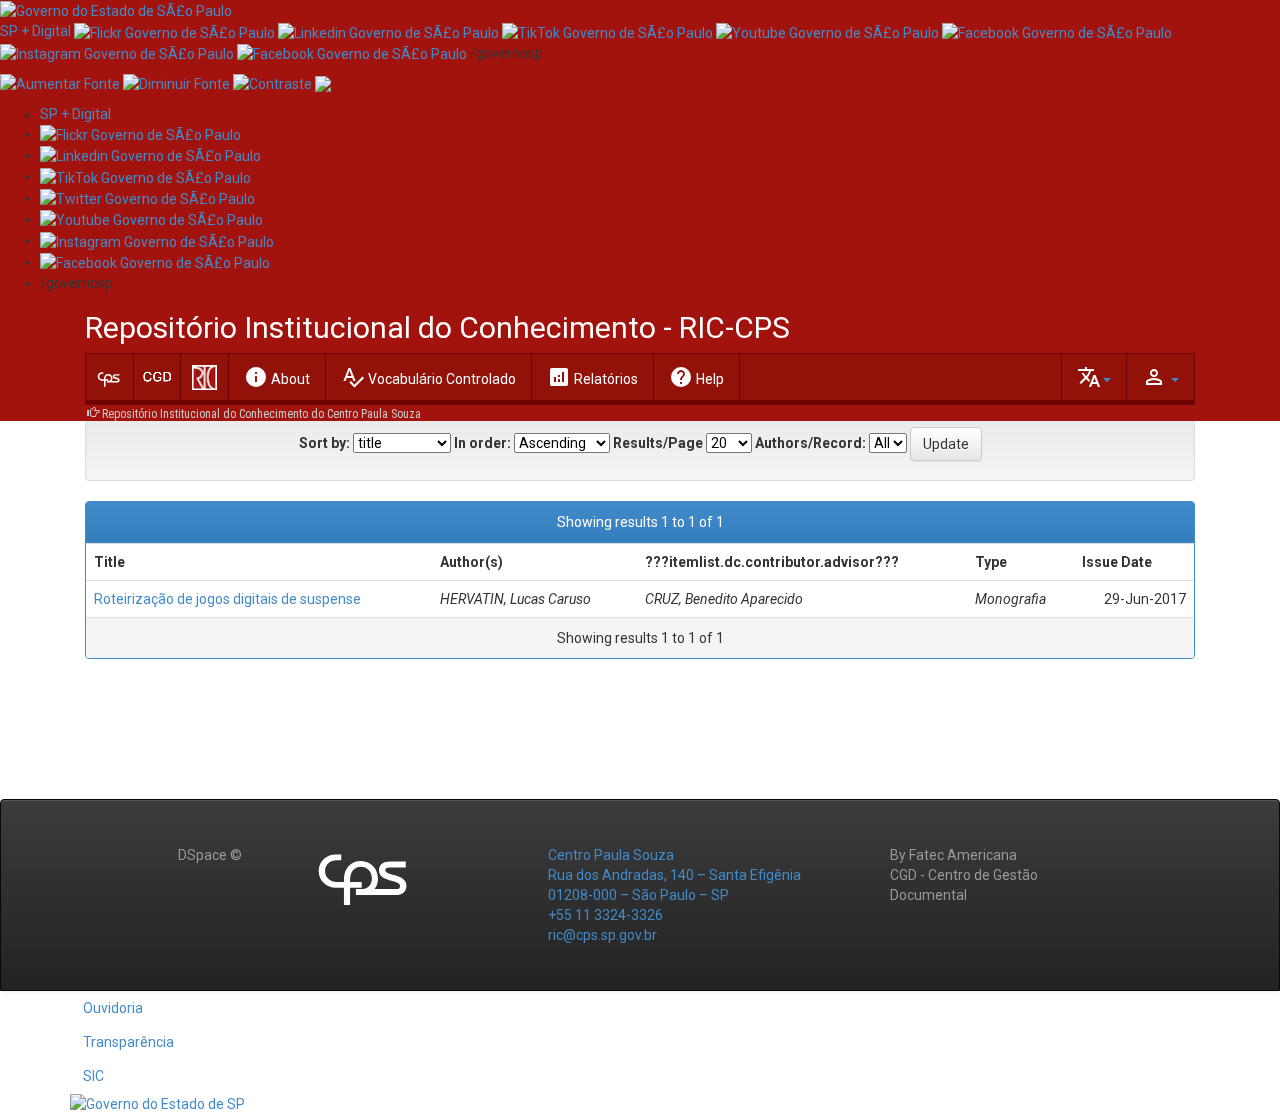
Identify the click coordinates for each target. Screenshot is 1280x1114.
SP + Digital (35, 31)
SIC (93, 1076)
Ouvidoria (113, 1008)
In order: (482, 443)
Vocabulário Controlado (428, 377)
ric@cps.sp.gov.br (602, 935)
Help (696, 377)
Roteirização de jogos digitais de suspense (227, 599)
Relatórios (592, 377)
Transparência (128, 1042)
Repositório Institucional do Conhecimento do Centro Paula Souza (261, 414)
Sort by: (324, 443)
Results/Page (658, 443)
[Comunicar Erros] (323, 83)
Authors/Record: (810, 443)
